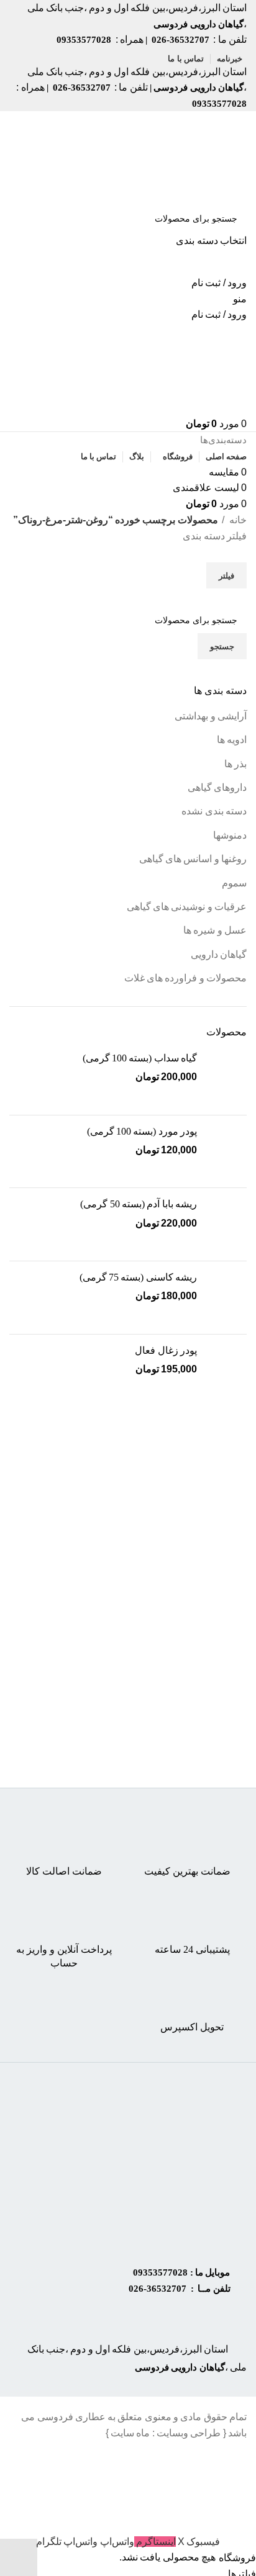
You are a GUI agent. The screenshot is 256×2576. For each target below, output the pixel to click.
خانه (237, 520)
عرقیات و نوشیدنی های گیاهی (187, 907)
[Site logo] (199, 157)
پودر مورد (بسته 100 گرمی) (142, 1131)
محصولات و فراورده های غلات (185, 978)
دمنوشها (230, 835)
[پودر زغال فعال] (226, 1371)
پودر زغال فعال (166, 1350)
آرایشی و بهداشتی (211, 716)
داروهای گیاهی (217, 787)
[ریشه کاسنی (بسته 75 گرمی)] (226, 1298)
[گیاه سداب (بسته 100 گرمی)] (226, 1079)
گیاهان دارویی (219, 954)
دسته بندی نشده (214, 811)
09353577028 (160, 2272)
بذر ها (235, 764)
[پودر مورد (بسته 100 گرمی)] (226, 1152)
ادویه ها (232, 740)
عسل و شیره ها (215, 930)
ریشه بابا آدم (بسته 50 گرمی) (139, 1204)
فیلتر (226, 576)
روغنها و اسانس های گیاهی (193, 859)
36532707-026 (158, 2289)
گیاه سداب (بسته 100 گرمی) (140, 1058)
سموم (234, 883)
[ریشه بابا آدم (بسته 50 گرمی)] (226, 1224)
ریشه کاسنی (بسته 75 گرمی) (138, 1277)
